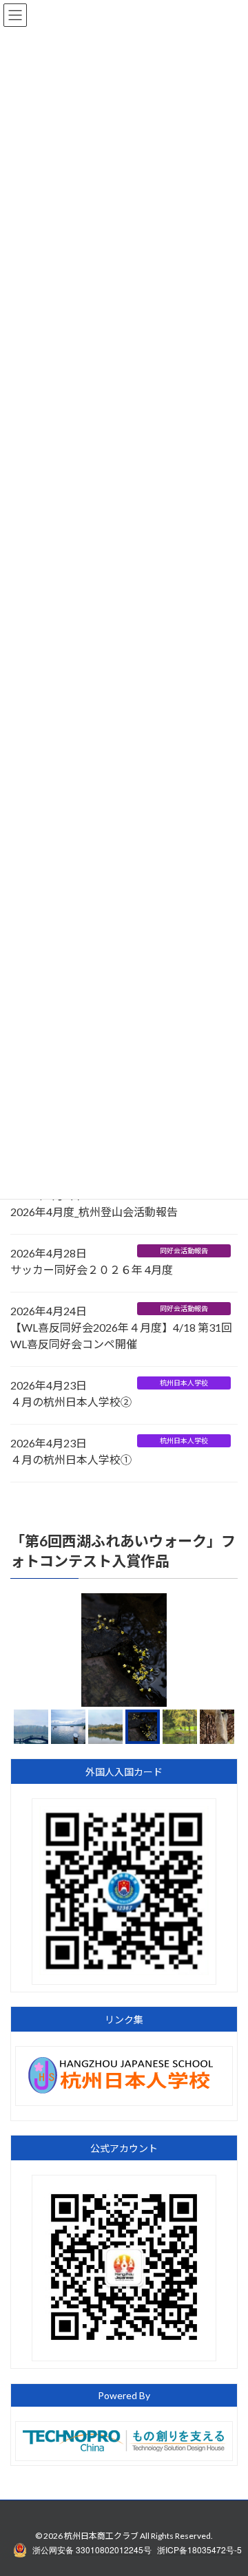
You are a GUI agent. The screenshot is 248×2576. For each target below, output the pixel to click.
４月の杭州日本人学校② (71, 1402)
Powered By (124, 2395)
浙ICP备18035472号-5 (199, 2550)
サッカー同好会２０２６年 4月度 (92, 1269)
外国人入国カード (124, 1772)
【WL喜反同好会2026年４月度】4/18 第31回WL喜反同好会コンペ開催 (121, 1335)
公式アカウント (124, 2148)
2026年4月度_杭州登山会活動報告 (94, 1212)
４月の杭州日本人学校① (71, 1459)
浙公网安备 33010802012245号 (92, 2550)
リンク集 (124, 2020)
